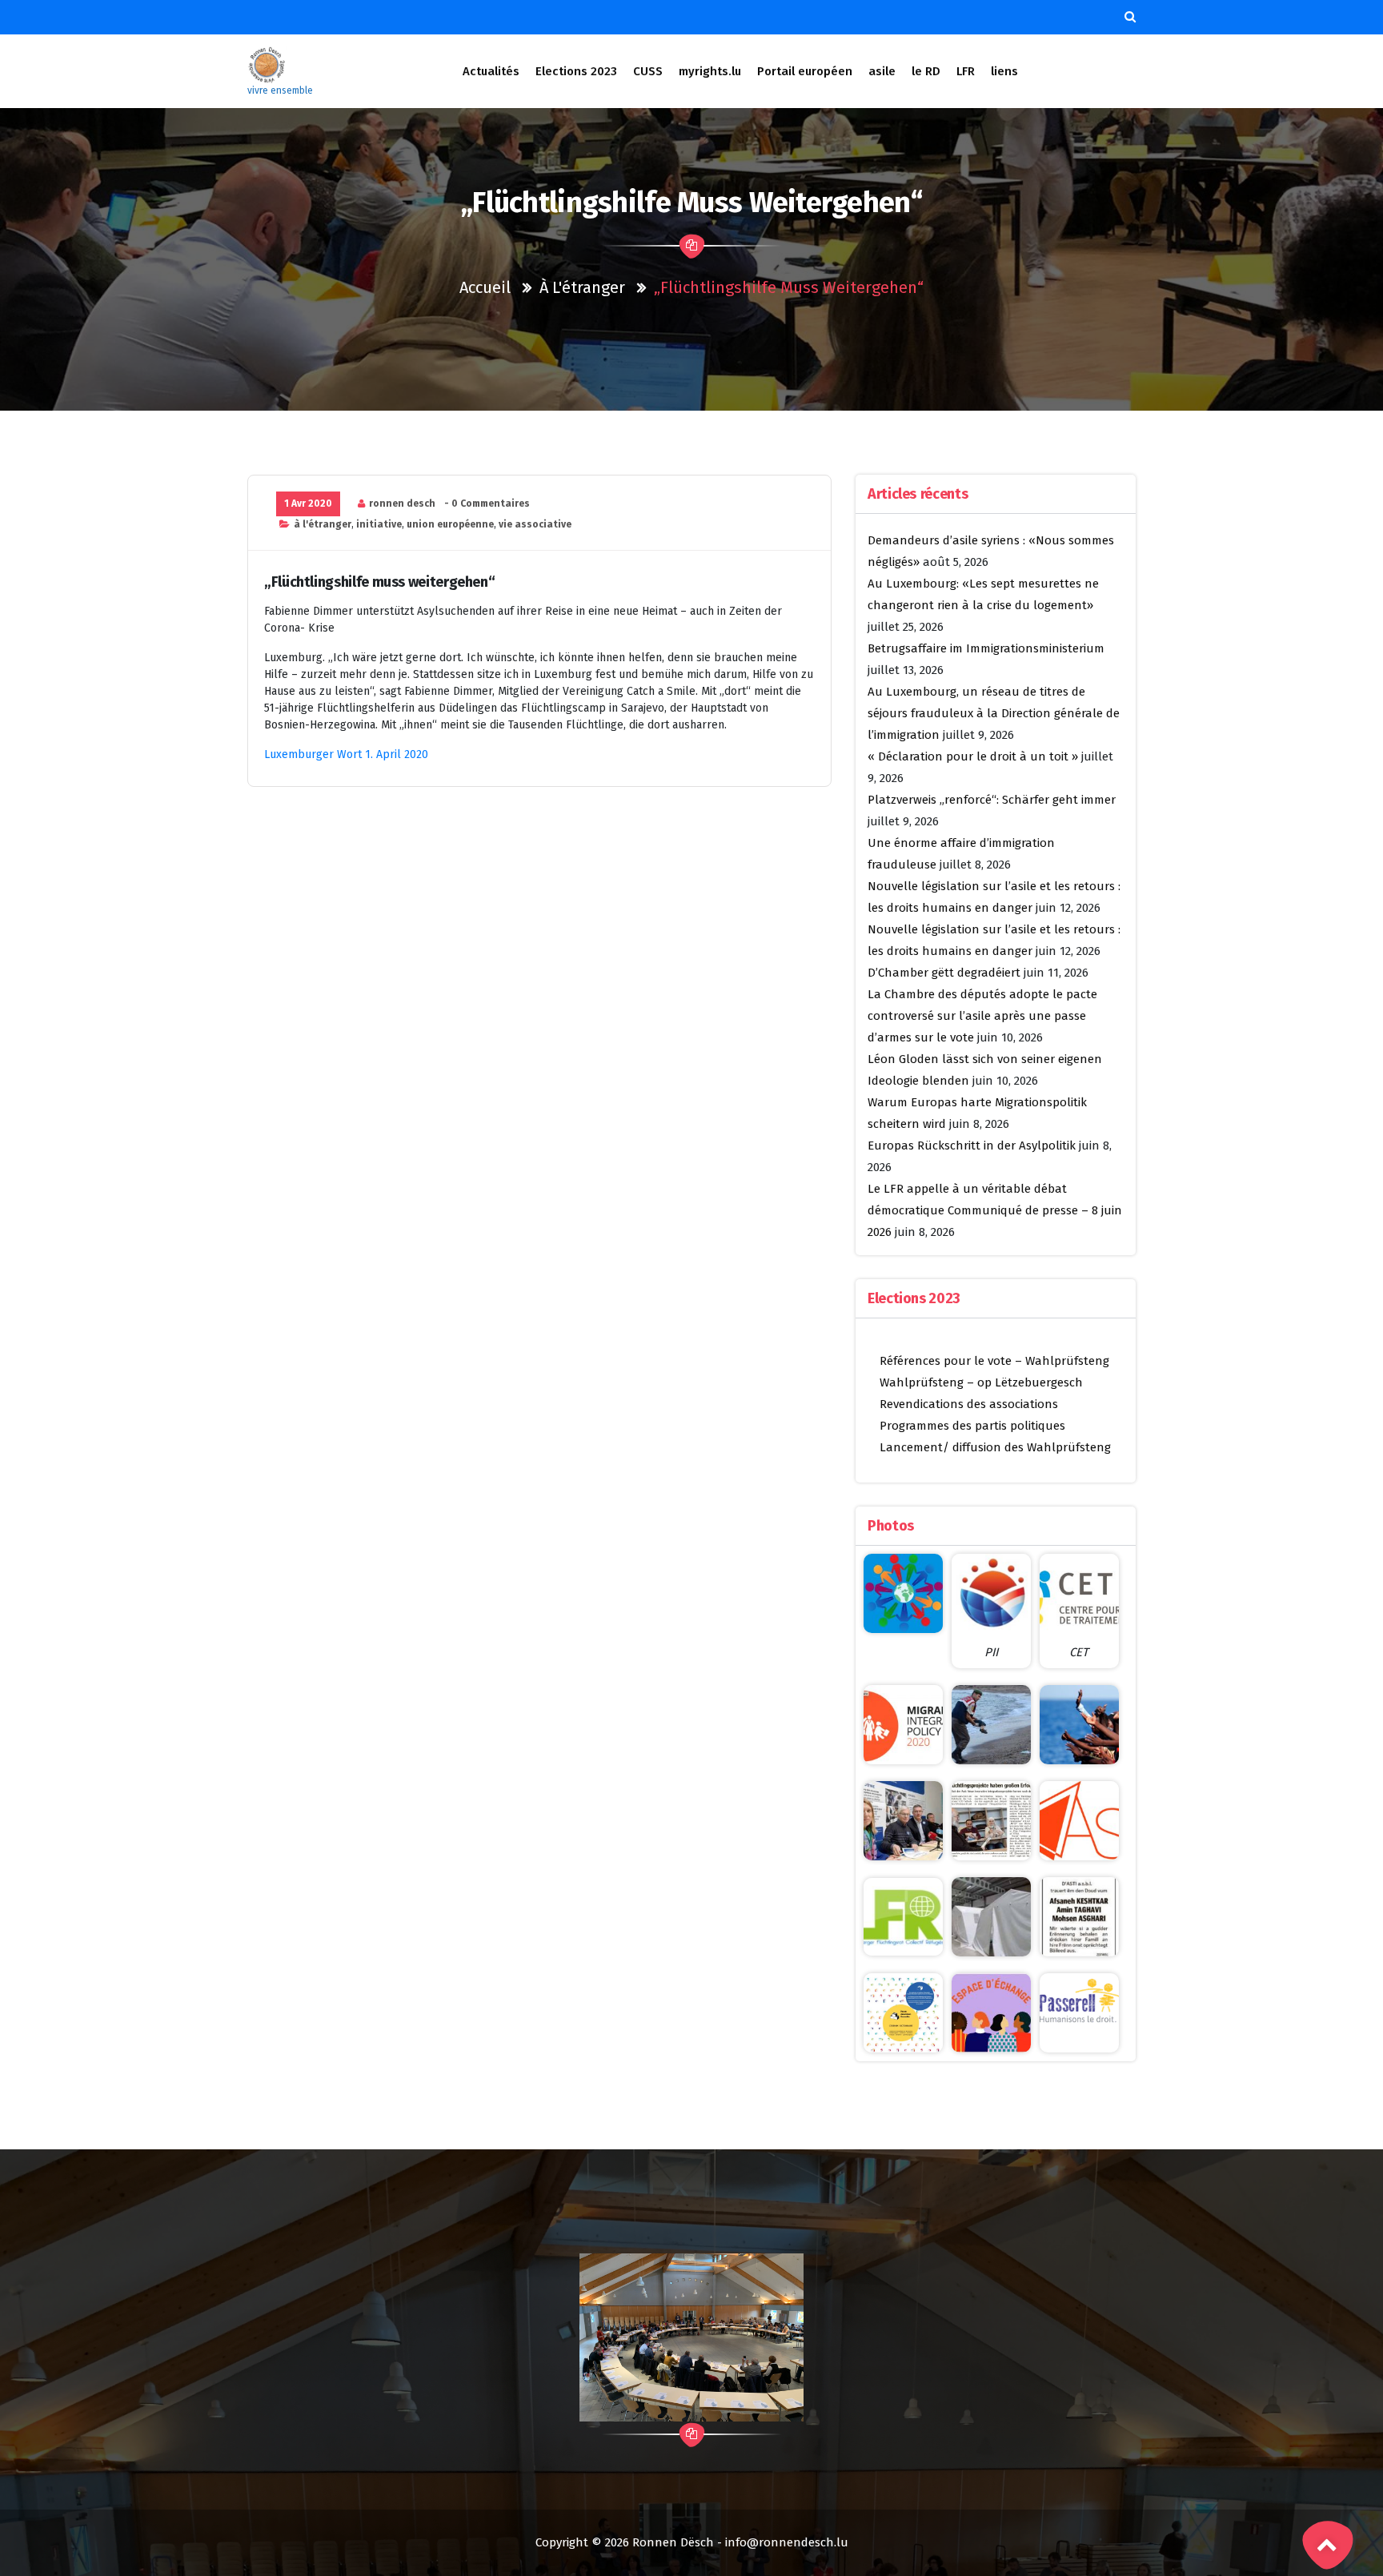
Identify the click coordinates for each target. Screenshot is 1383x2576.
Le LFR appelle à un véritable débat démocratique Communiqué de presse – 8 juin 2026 (995, 1210)
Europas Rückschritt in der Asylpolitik (972, 1146)
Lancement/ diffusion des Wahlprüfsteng (995, 1447)
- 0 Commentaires (487, 504)
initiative (379, 524)
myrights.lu (710, 71)
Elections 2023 (576, 71)
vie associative (535, 524)
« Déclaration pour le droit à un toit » (973, 756)
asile (882, 71)
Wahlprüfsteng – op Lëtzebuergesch (981, 1382)
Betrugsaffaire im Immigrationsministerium (986, 648)
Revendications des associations (969, 1404)
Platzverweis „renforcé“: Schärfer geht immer (992, 800)
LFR (966, 71)
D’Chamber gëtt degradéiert (944, 973)
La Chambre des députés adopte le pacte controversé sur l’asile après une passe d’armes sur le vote (982, 1016)
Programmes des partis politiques (972, 1426)
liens (1004, 71)
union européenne (450, 524)
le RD (926, 71)
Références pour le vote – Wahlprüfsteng (994, 1361)
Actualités (491, 71)
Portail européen (805, 71)
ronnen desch (402, 504)
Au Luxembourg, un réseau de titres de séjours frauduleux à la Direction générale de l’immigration (994, 713)
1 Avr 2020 (308, 504)
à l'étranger (582, 287)
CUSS (648, 71)
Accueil (485, 287)
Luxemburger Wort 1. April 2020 (346, 754)
